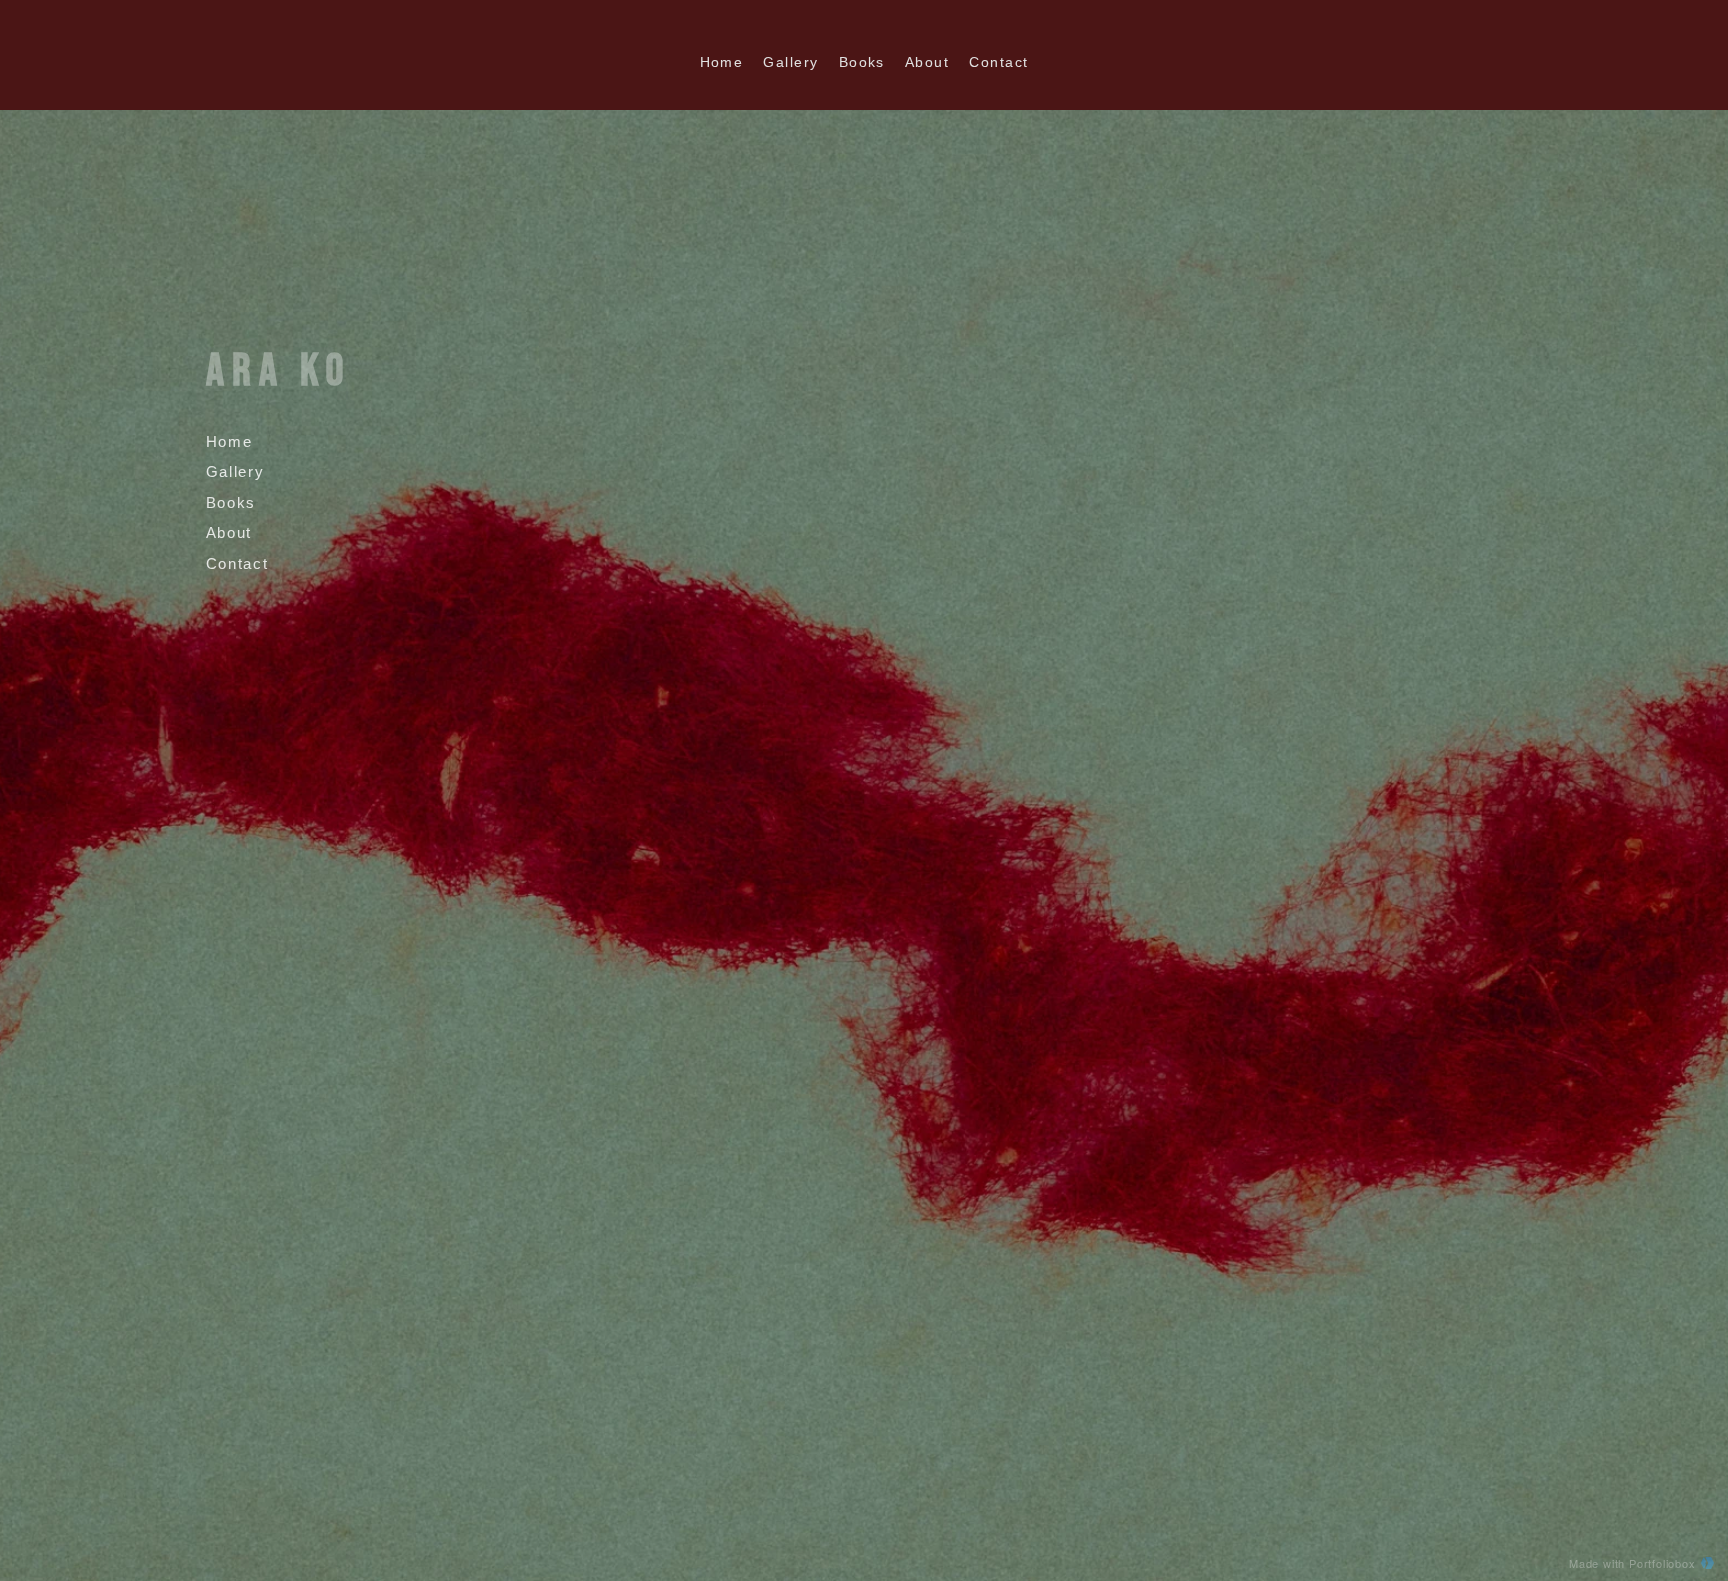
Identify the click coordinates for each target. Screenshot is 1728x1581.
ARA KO (278, 371)
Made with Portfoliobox (1632, 1563)
